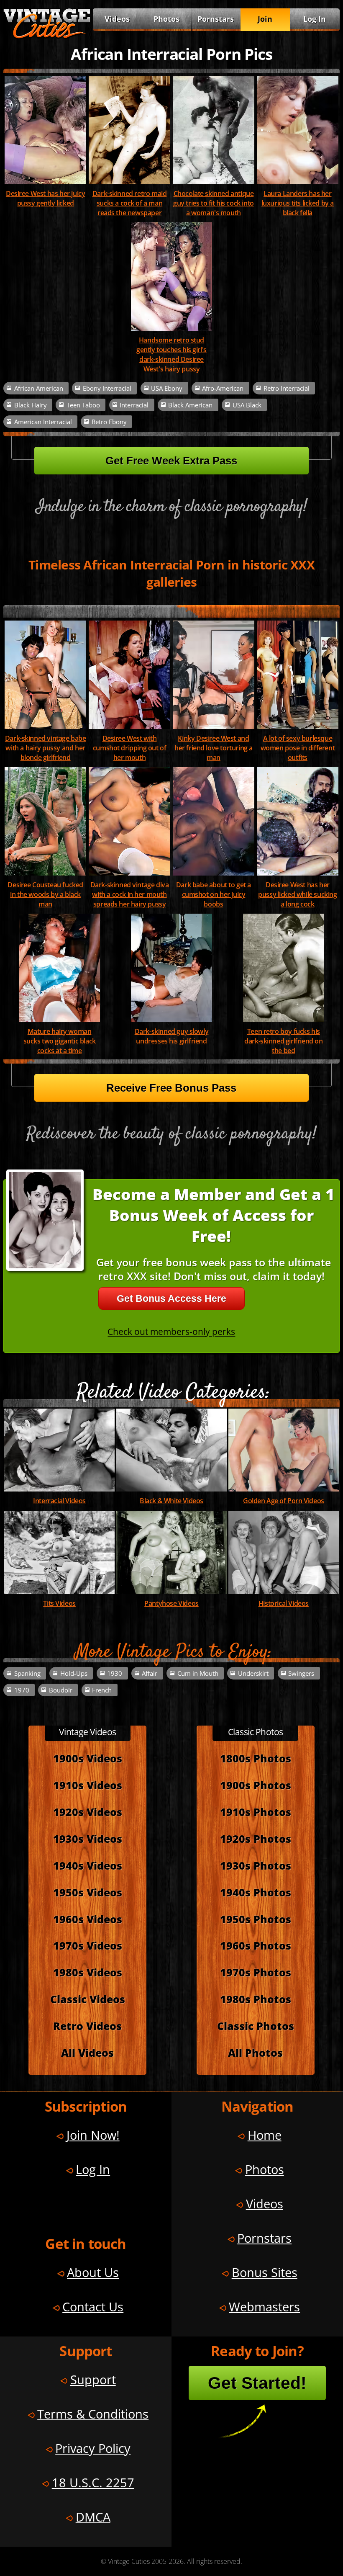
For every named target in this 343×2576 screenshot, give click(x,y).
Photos (166, 19)
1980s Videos (88, 1972)
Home (265, 2135)
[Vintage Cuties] (47, 36)
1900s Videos (88, 1758)
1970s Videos (88, 1946)
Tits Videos (59, 1603)
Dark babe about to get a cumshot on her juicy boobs (214, 894)
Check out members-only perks (171, 1331)
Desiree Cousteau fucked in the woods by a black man (45, 894)
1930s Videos (88, 1839)
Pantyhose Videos (171, 1603)
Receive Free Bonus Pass (171, 1088)
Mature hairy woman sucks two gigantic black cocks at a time (60, 1041)
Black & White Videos (171, 1501)
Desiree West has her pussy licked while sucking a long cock (297, 894)
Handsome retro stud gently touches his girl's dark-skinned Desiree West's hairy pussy (171, 354)
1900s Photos (256, 1785)
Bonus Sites (265, 2272)
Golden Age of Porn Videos (284, 1501)
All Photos (255, 2053)
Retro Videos (87, 2026)
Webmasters (264, 2307)
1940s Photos (256, 1892)
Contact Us (93, 2307)
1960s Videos (88, 1919)
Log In (315, 19)
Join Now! (93, 2135)
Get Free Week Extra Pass (171, 461)
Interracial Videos (59, 1501)
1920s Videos (88, 1812)
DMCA (93, 2517)
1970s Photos (256, 1972)
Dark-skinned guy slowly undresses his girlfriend (172, 1036)
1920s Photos (256, 1839)
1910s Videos (88, 1785)
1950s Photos (256, 1919)
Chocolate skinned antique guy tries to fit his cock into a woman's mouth (214, 203)
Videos (117, 19)
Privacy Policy (93, 2448)
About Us (93, 2272)
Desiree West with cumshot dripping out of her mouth (130, 748)
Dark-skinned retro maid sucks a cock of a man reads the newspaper (130, 203)
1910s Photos (256, 1812)
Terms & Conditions (93, 2414)
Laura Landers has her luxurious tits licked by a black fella (298, 203)
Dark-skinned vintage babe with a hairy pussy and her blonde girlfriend (46, 748)
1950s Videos (88, 1892)
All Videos (87, 2053)
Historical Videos (284, 1603)
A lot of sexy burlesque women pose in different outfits (298, 748)
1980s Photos (256, 1999)
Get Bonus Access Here (171, 1298)
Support (93, 2379)
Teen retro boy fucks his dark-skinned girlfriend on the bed (283, 1041)
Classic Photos (256, 2026)
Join (265, 19)
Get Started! (257, 2383)
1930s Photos (256, 1866)
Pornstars (216, 19)
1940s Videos (88, 1866)
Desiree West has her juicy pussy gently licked (45, 198)
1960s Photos (256, 1946)
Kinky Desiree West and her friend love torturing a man (214, 748)
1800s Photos (256, 1758)
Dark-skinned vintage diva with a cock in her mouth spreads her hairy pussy (130, 894)
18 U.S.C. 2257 (93, 2482)
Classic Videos (88, 1999)
